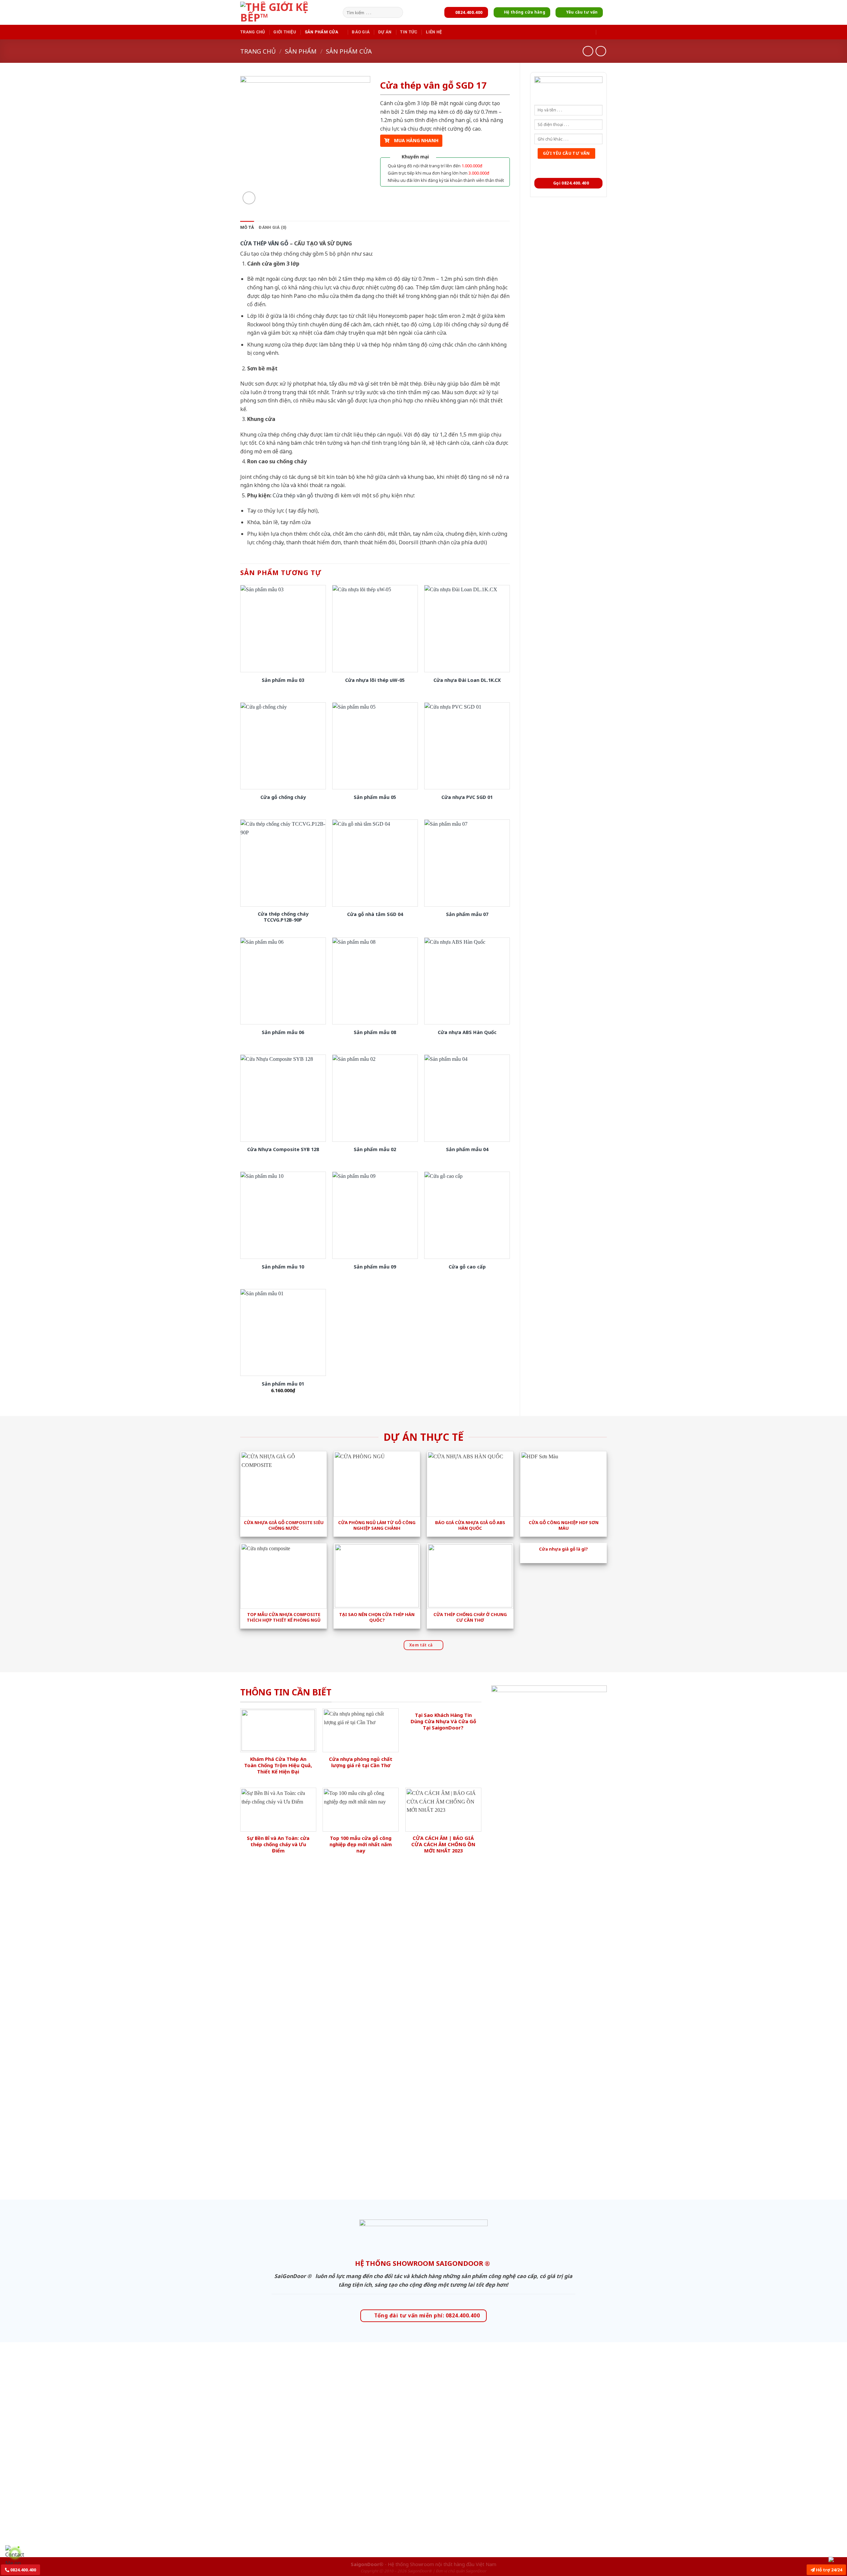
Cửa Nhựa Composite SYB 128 (283, 1149)
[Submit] (397, 13)
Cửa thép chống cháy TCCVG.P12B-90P (283, 917)
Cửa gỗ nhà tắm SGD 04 (375, 914)
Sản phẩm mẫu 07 (467, 914)
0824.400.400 (23, 2570)
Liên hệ (434, 32)
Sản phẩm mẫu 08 (375, 1032)
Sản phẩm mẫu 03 (283, 680)
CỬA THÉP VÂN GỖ (264, 243)
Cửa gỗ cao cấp (467, 1267)
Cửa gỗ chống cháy (283, 797)
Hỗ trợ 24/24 (828, 2570)
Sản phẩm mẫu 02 (375, 1149)
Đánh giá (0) (273, 227)
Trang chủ (252, 32)
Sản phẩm (301, 51)
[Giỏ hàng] (603, 32)
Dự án (385, 32)
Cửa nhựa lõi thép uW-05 (375, 680)
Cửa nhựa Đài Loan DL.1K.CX (467, 680)
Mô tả (247, 227)
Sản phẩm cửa (321, 32)
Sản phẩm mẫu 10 (283, 1267)
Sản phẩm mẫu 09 (375, 1267)
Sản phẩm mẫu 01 (283, 1384)
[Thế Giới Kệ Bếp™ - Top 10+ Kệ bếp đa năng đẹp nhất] (290, 12)
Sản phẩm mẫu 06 (283, 1032)
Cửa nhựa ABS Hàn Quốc (467, 1032)
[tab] (247, 228)
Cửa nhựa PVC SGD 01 (467, 797)
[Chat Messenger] (836, 2559)
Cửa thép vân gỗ (293, 495)
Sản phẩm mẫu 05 (375, 797)
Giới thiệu (285, 32)
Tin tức (409, 32)
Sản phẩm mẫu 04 (467, 1149)
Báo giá (361, 32)
